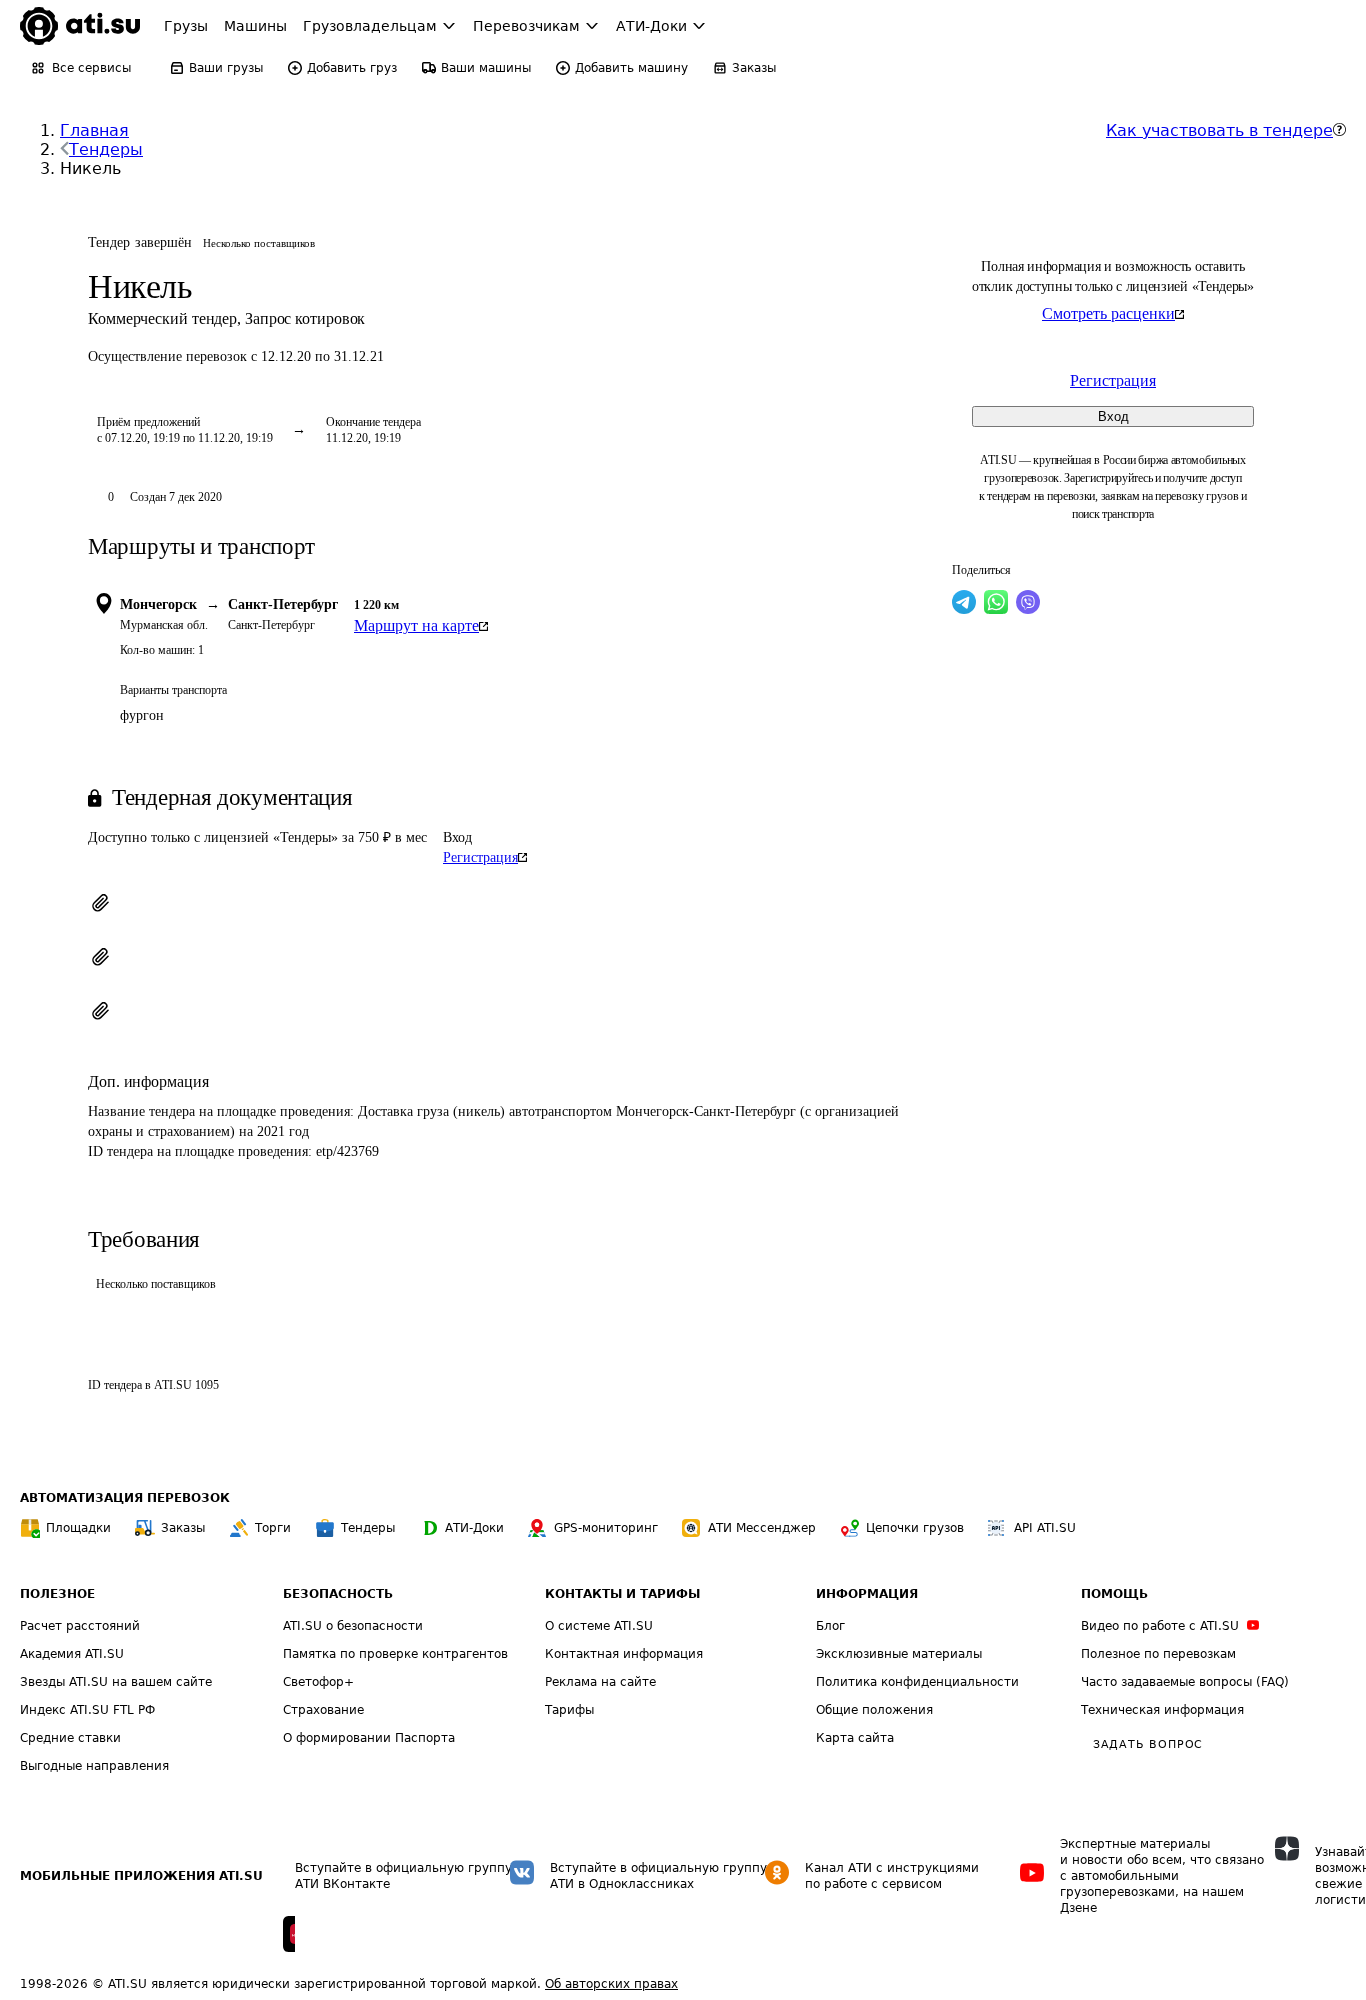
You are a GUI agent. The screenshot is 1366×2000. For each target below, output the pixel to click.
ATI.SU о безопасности (353, 1626)
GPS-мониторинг (606, 1528)
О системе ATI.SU (599, 1626)
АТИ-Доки (474, 1528)
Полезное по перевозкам (1158, 1654)
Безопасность (338, 1594)
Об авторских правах (611, 1984)
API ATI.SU (1045, 1528)
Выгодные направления (94, 1766)
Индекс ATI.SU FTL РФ (87, 1710)
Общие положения (874, 1710)
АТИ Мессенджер (762, 1528)
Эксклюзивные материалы (899, 1654)
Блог (830, 1626)
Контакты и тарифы (622, 1594)
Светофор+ (318, 1682)
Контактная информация (624, 1654)
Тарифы (569, 1710)
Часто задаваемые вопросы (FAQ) (1185, 1682)
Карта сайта (855, 1738)
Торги (273, 1528)
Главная (94, 130)
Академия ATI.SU (72, 1654)
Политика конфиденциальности (917, 1682)
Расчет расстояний (80, 1626)
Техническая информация (1162, 1710)
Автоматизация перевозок (125, 1498)
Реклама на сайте (600, 1682)
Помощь (1114, 1594)
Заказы (183, 1528)
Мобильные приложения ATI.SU (141, 1876)
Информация (867, 1594)
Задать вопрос (1148, 1744)
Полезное (57, 1594)
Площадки (78, 1528)
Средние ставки (70, 1738)
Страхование (323, 1710)
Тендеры (106, 149)
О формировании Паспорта (369, 1738)
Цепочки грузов (915, 1528)
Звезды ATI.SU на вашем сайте (116, 1682)
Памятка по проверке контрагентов (395, 1654)
